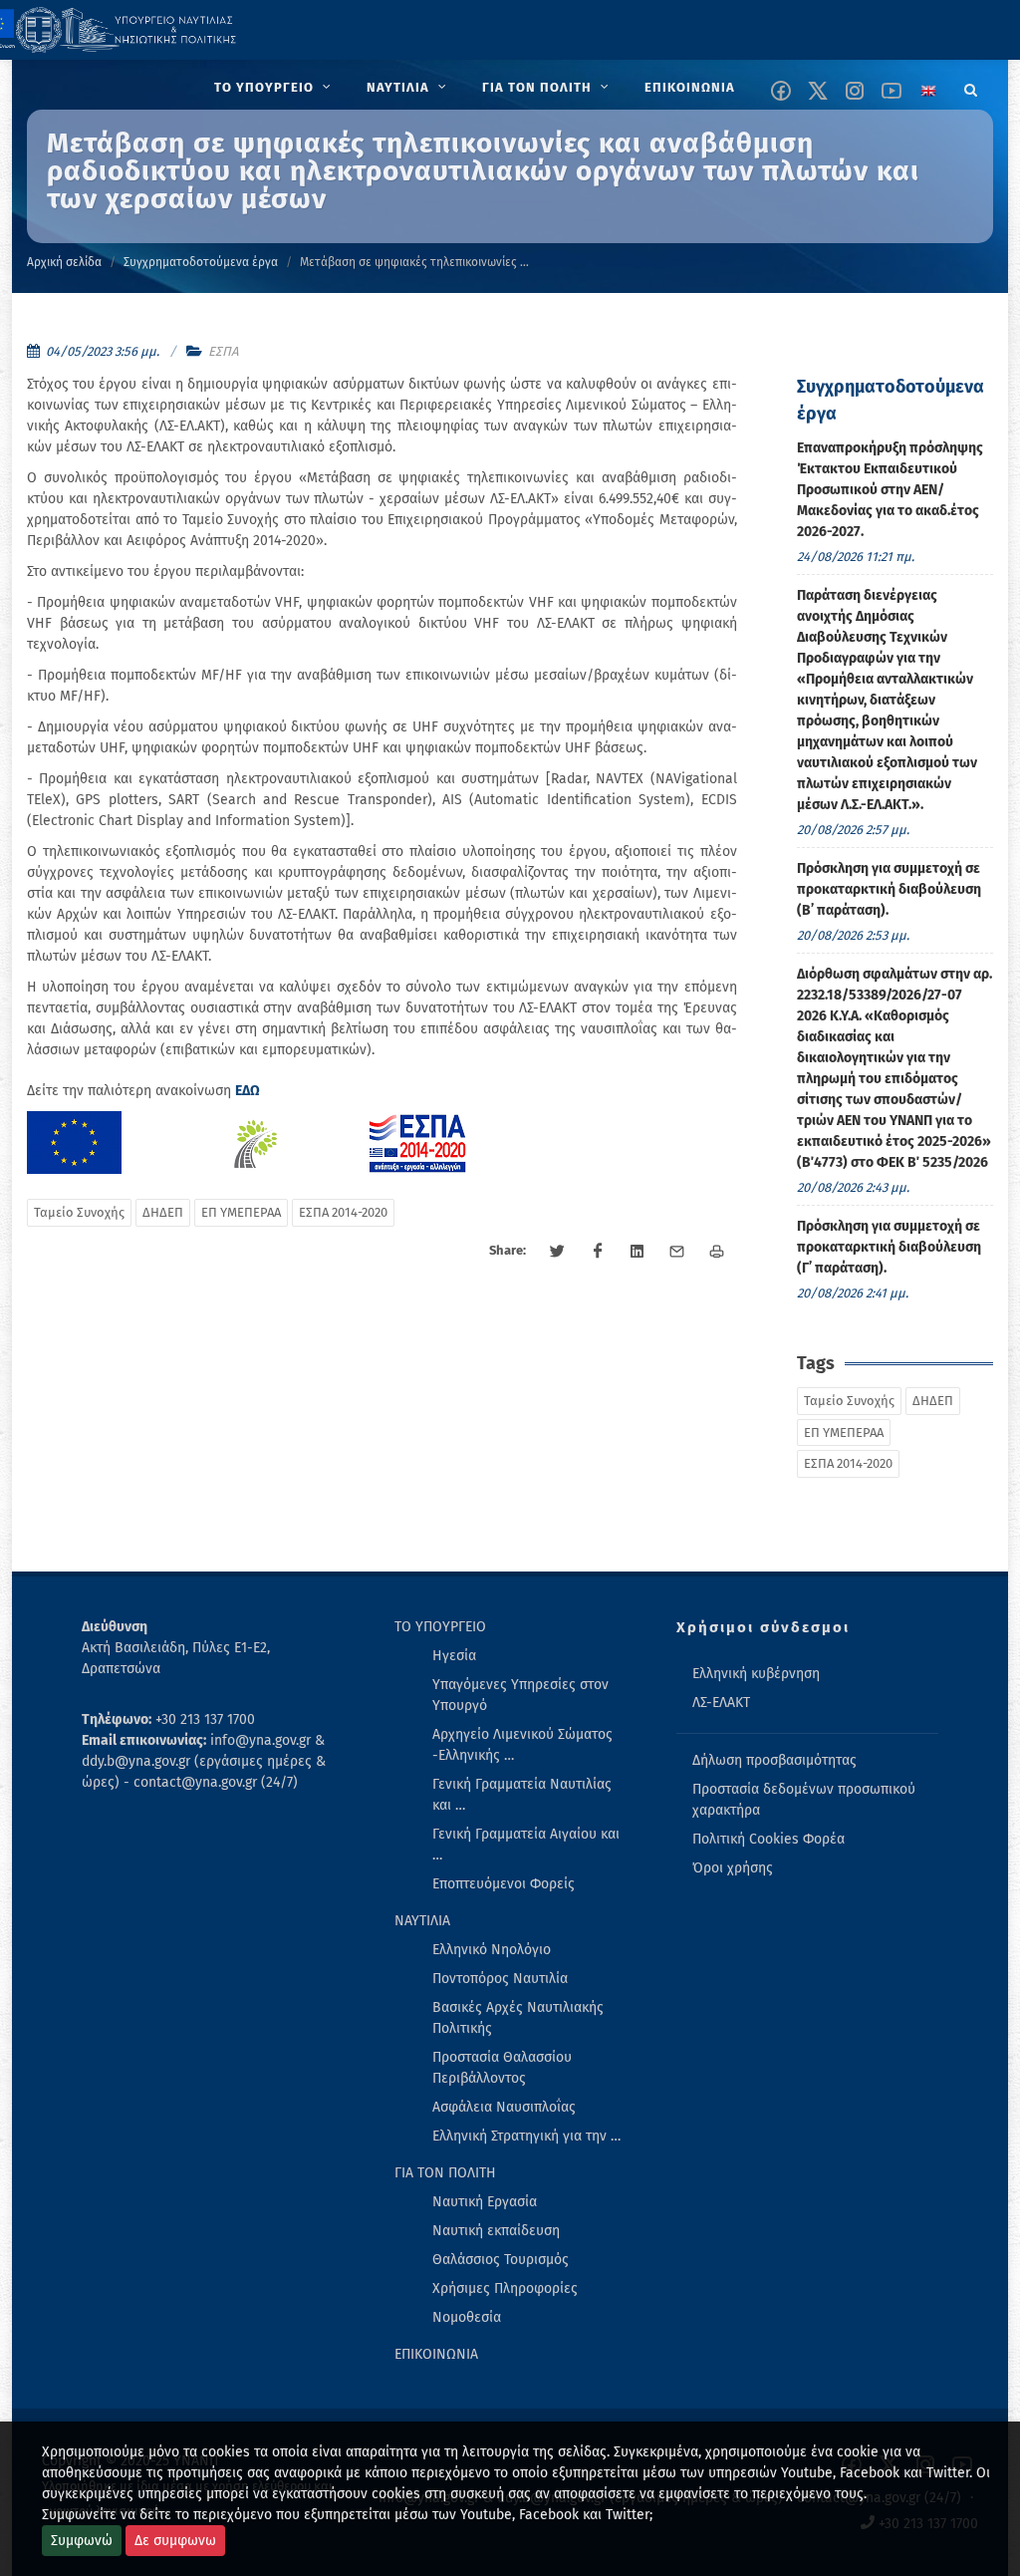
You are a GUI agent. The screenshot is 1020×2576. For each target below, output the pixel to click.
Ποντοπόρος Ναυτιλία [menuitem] (500, 1979)
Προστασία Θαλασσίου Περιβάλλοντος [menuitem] (502, 2068)
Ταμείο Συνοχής (79, 1212)
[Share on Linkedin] (637, 1252)
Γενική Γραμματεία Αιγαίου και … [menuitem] (526, 1845)
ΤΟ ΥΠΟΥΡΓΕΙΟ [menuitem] (440, 1627)
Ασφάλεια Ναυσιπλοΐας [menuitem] (504, 2107)
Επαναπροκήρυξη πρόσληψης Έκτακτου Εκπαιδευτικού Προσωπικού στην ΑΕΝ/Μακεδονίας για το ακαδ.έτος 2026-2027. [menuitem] (890, 490)
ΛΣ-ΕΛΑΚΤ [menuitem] (721, 1703)
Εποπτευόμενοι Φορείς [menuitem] (504, 1884)
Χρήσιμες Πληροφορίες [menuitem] (505, 2289)
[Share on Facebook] (598, 1252)
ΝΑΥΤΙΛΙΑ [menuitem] (422, 1921)
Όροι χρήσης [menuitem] (733, 1868)
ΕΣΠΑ (223, 351)
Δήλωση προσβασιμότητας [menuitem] (774, 1760)
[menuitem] (274, 88)
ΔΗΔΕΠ (163, 1212)
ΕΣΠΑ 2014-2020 (343, 1212)
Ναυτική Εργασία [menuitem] (485, 2202)
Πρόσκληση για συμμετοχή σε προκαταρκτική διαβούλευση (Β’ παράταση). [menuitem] (889, 889)
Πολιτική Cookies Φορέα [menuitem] (768, 1839)
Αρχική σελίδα (64, 262)
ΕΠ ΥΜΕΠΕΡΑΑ (241, 1212)
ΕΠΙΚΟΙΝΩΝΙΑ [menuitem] (436, 2354)
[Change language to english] (928, 91)
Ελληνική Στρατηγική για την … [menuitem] (526, 2136)
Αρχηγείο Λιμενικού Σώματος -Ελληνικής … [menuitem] (522, 1745)
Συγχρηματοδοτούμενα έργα (201, 262)
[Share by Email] (677, 1252)
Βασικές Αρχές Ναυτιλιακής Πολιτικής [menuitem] (518, 2018)
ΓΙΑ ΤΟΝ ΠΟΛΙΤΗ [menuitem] (445, 2173)
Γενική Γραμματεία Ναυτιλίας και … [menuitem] (522, 1795)
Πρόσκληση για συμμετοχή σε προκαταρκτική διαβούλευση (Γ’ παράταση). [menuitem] (889, 1247)
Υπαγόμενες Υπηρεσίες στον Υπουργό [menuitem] (520, 1695)
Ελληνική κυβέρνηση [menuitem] (756, 1674)
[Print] (717, 1252)
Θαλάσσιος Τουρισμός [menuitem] (501, 2260)
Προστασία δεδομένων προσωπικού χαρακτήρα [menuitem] (804, 1800)
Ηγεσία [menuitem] (454, 1656)
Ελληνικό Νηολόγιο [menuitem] (492, 1950)
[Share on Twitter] (558, 1252)
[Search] (971, 87)
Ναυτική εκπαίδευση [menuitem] (496, 2231)
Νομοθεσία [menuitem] (467, 2317)
